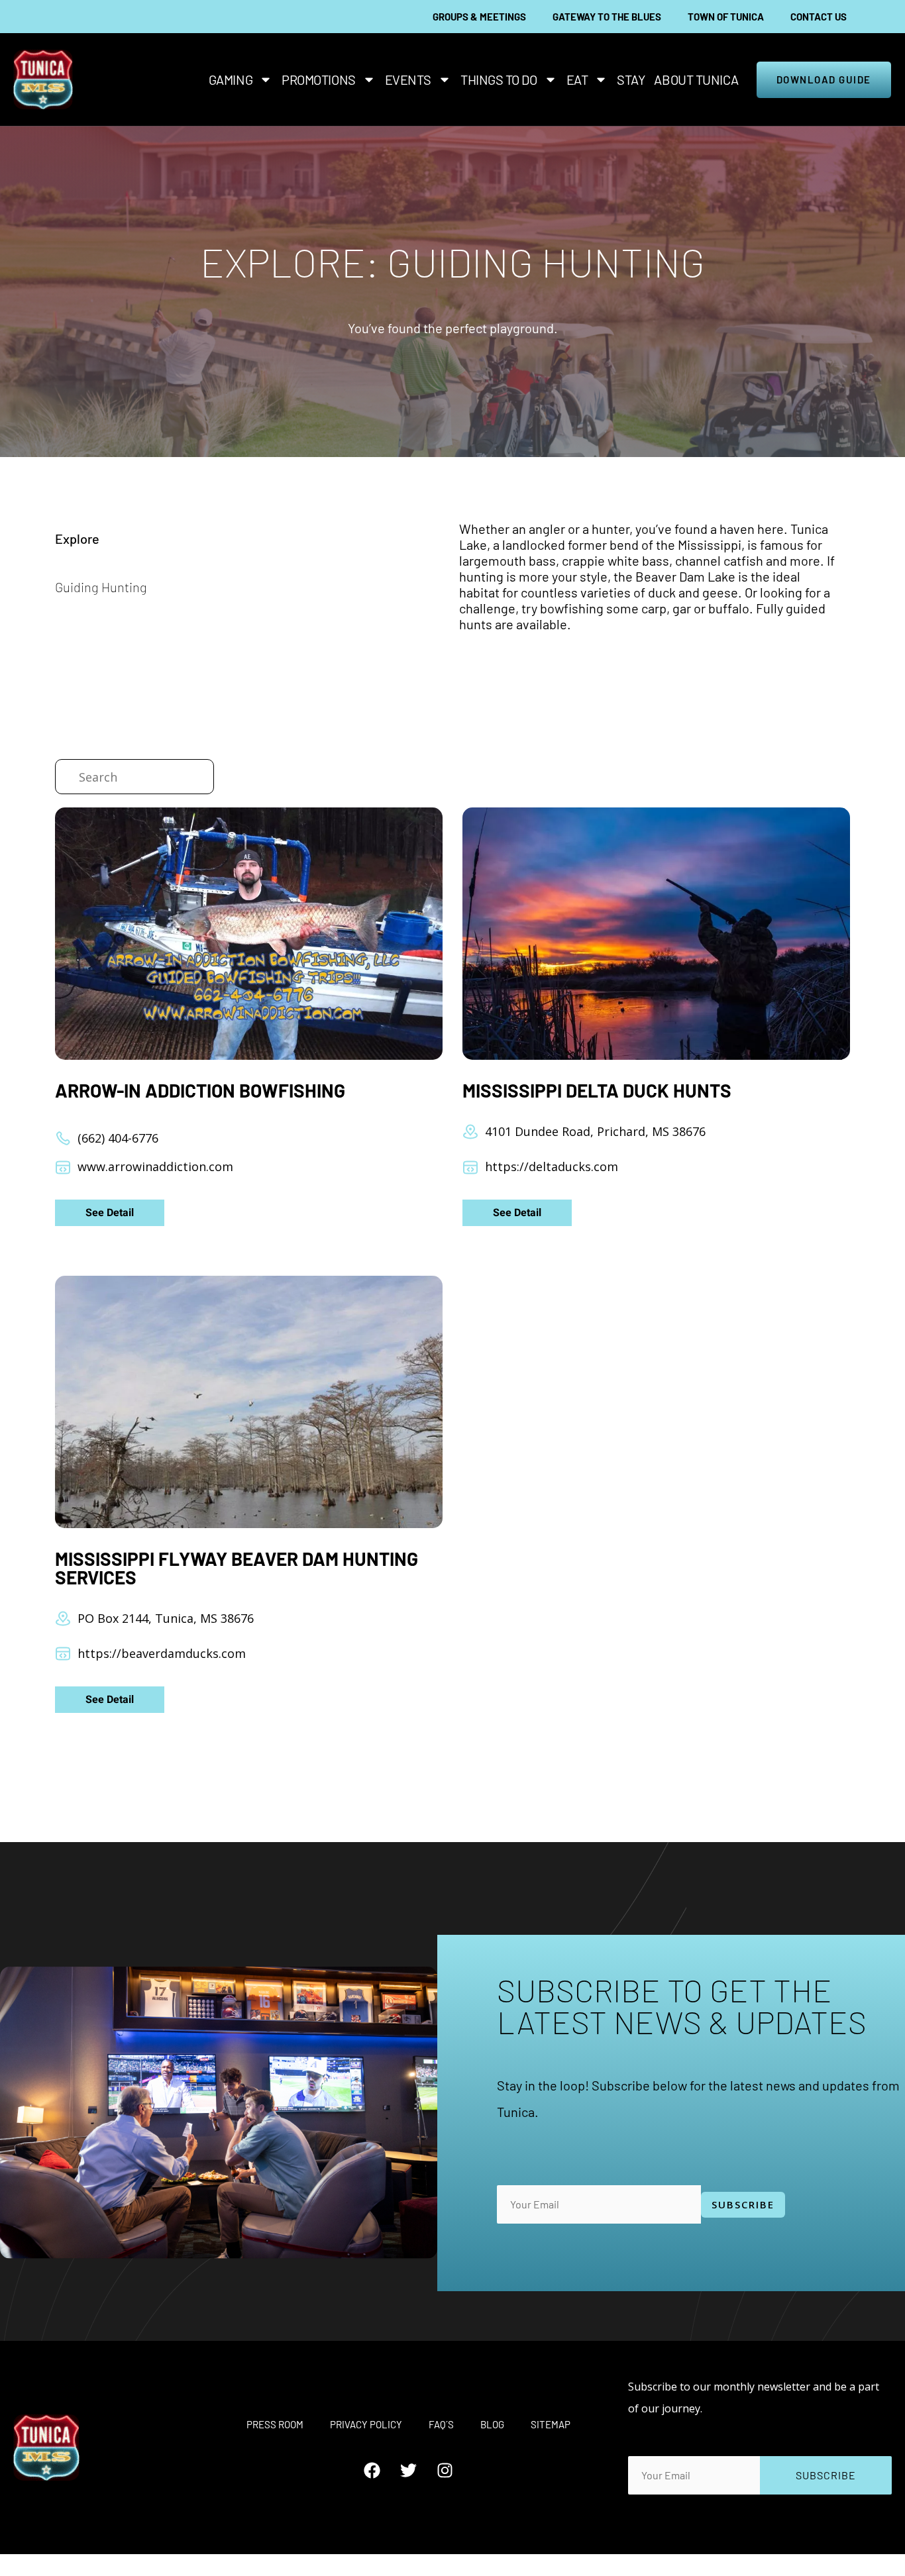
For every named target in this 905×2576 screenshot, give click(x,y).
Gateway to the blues (607, 17)
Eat (577, 79)
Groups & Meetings (479, 17)
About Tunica (696, 79)
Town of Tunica (726, 17)
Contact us (819, 17)
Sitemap (551, 2424)
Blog (492, 2424)
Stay (631, 79)
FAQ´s (441, 2424)
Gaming (231, 79)
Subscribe (743, 2204)
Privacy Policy (366, 2424)
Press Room (275, 2424)
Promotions (319, 79)
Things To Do (499, 79)
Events (408, 79)
